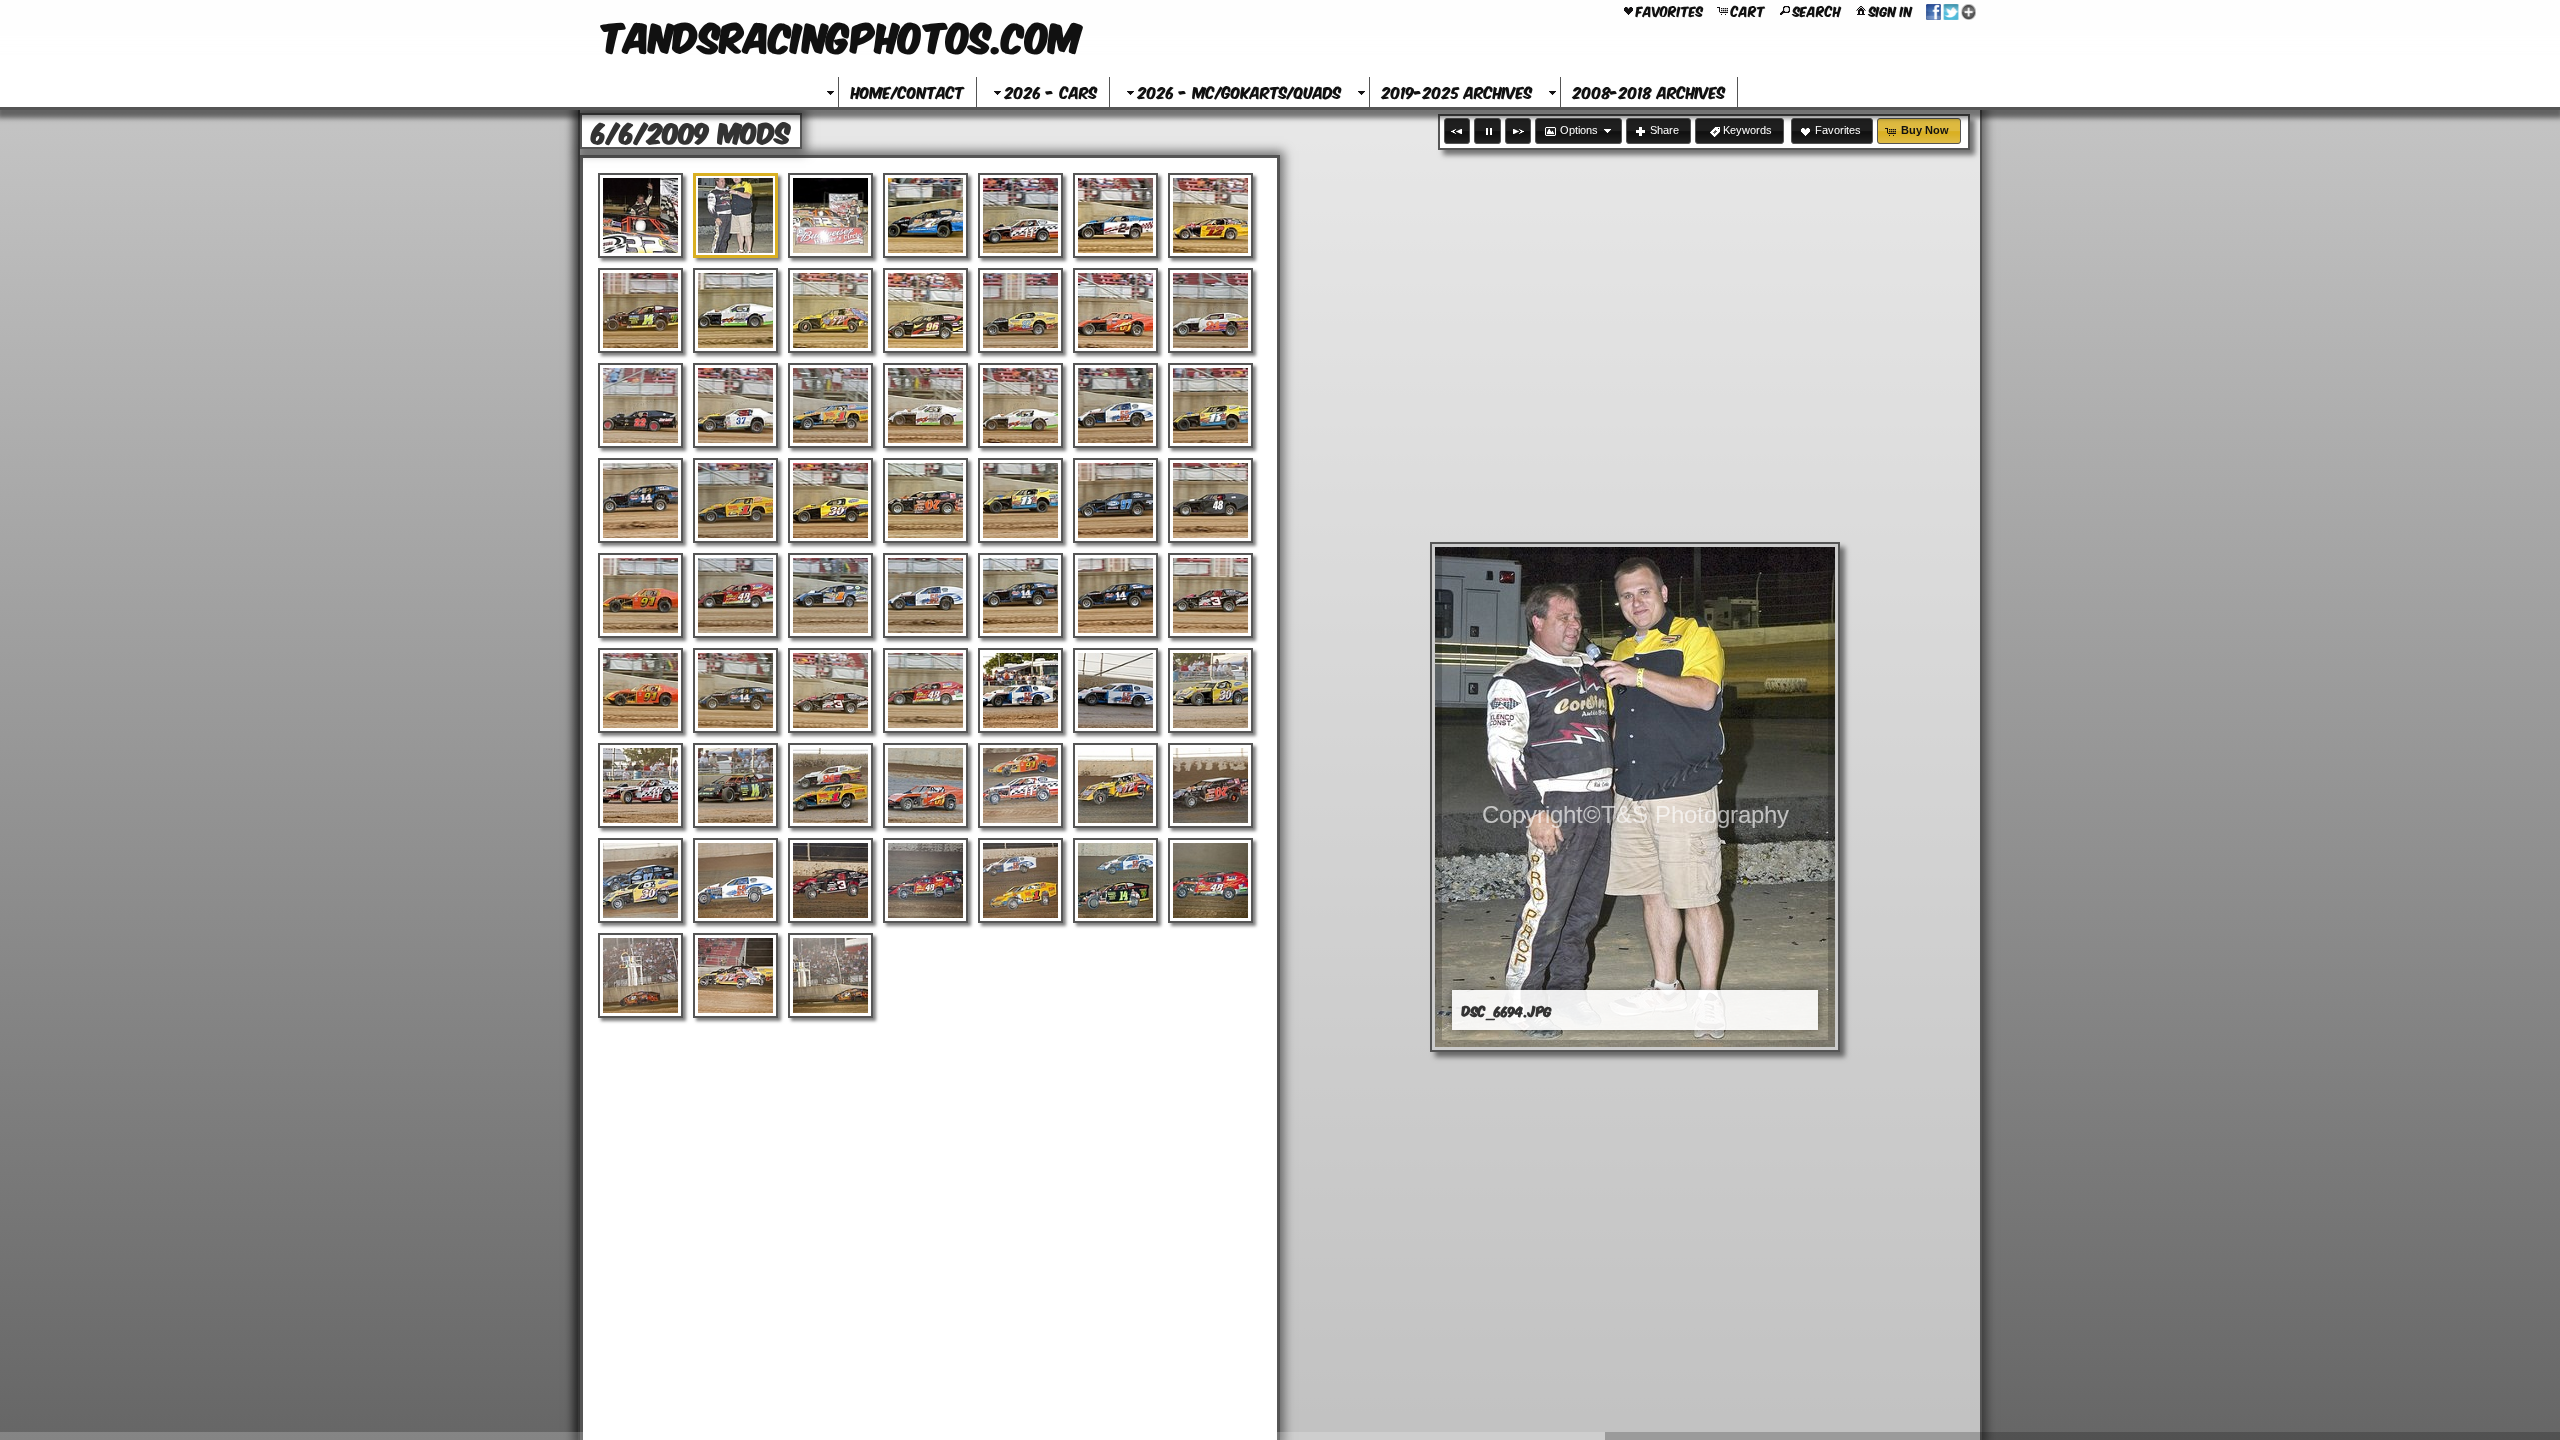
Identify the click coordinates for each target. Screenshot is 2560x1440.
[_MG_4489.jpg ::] (640, 690)
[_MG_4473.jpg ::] (1210, 405)
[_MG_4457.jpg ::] (925, 310)
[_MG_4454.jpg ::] (640, 310)
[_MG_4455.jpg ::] (735, 310)
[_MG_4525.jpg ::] (925, 785)
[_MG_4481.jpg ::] (1210, 500)
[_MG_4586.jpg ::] (925, 880)
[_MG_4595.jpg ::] (830, 975)
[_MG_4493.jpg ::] (830, 690)
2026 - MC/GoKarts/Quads (1239, 91)
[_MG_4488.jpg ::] (1210, 595)
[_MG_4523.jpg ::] (830, 785)
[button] (1457, 131)
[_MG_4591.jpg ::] (1210, 880)
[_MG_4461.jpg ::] (640, 405)
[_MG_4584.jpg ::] (735, 880)
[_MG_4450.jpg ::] (925, 215)
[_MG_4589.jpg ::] (1020, 880)
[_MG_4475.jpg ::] (735, 500)
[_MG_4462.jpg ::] (735, 405)
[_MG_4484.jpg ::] (830, 595)
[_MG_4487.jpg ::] (1115, 595)
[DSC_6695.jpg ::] (830, 215)
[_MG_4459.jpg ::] (1115, 310)
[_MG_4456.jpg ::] (830, 310)
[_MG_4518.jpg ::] (1020, 690)
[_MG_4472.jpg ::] (1115, 405)
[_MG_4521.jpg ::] (640, 785)
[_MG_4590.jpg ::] (1115, 880)
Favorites (1669, 10)
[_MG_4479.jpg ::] (1020, 500)
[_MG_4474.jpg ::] (640, 500)
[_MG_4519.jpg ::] (1115, 690)
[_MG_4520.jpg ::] (1210, 690)
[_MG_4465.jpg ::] (925, 405)
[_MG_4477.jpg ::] (830, 500)
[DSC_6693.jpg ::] (640, 215)
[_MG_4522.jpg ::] (735, 785)
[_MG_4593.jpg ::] (735, 975)
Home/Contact (907, 91)
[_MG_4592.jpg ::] (640, 975)
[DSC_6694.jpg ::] (735, 215)
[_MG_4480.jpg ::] (1115, 500)
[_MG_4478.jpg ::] (925, 500)
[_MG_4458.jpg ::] (1020, 310)
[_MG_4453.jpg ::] (1210, 215)
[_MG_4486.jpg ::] (1020, 595)
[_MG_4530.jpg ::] (1210, 785)
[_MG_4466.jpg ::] (1020, 405)
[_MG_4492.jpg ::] (735, 690)
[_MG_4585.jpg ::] (830, 880)
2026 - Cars (1051, 91)
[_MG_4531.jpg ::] (640, 880)
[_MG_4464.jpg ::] (830, 405)
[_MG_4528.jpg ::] (1020, 785)
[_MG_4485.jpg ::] (925, 595)
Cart (1748, 10)
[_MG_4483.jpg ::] (735, 595)
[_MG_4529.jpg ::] (1115, 785)
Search (1817, 10)
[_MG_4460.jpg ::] (1210, 310)
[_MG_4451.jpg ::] (1020, 215)
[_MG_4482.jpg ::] (640, 595)
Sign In (1890, 10)
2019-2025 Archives (1457, 91)
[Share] (1951, 10)
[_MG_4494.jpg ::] (925, 690)
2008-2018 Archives (1649, 91)
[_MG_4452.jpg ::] (1115, 215)
